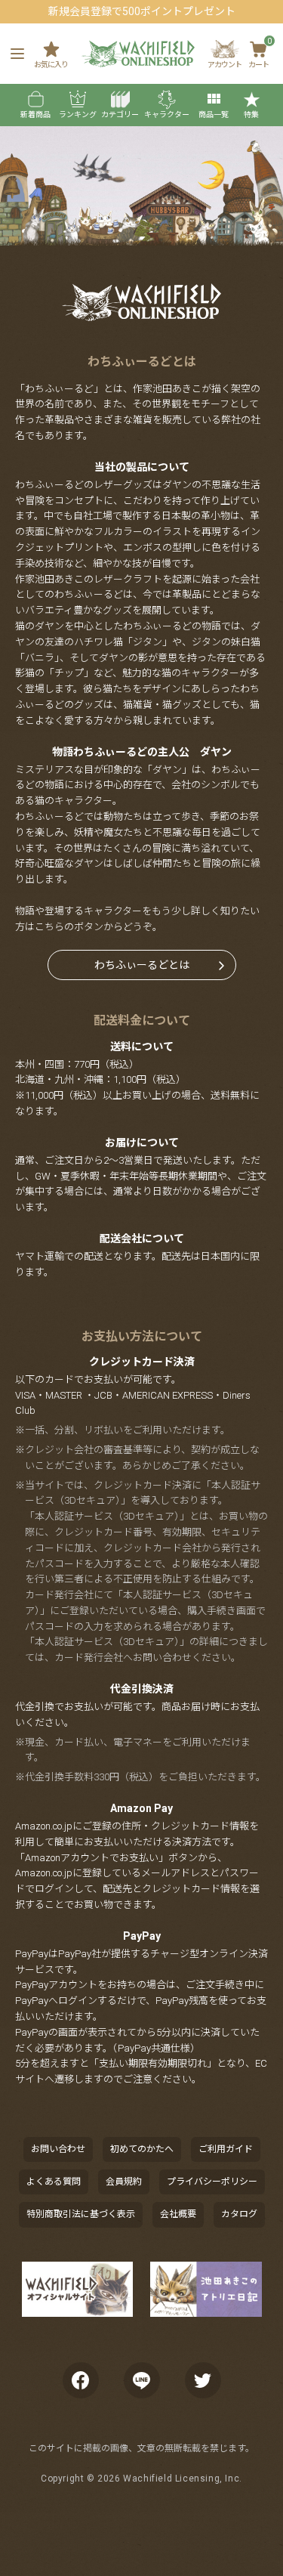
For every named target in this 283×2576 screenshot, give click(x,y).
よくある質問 (54, 2182)
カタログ (239, 2214)
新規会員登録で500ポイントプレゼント (142, 11)
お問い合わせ (58, 2149)
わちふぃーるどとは (142, 965)
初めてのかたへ (142, 2149)
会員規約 (124, 2182)
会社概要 (178, 2214)
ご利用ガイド (226, 2149)
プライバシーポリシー (212, 2182)
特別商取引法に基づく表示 (81, 2214)
